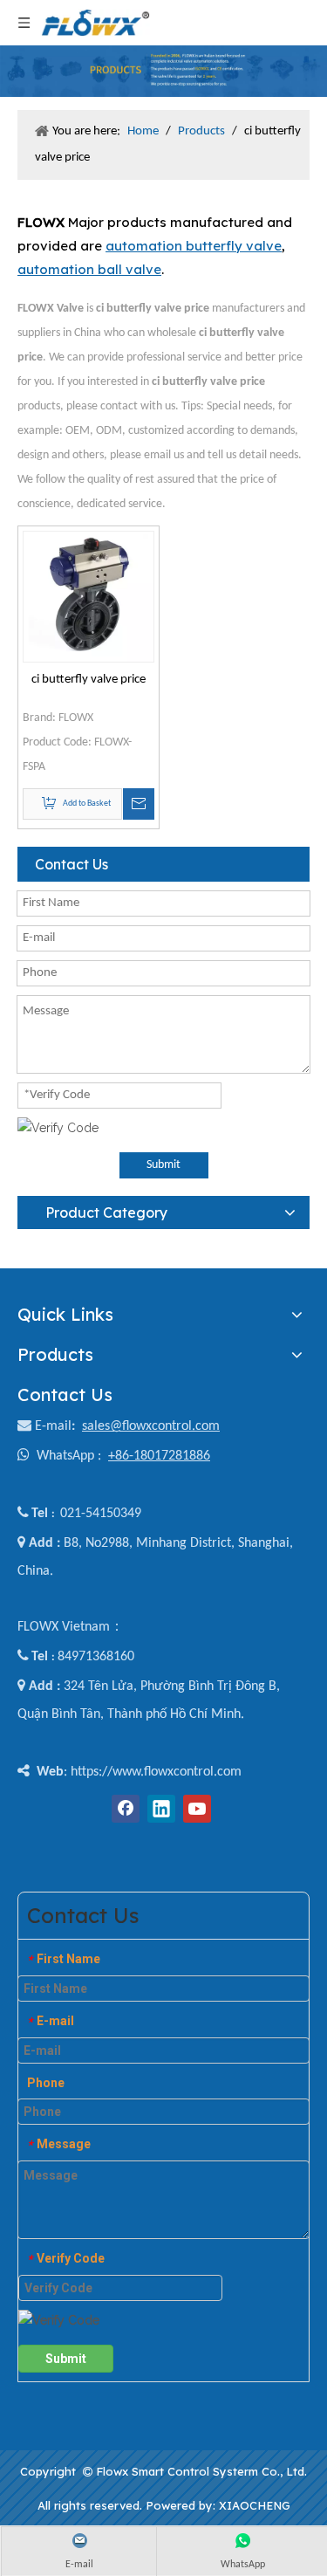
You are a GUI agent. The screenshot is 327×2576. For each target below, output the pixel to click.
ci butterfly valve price (89, 680)
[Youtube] (197, 1809)
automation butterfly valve (194, 246)
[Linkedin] (161, 1809)
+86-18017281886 (159, 1456)
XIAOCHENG (255, 2505)
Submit (163, 1165)
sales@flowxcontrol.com (151, 1426)
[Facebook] (126, 1809)
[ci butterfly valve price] (89, 597)
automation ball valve (89, 269)
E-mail (53, 1426)
